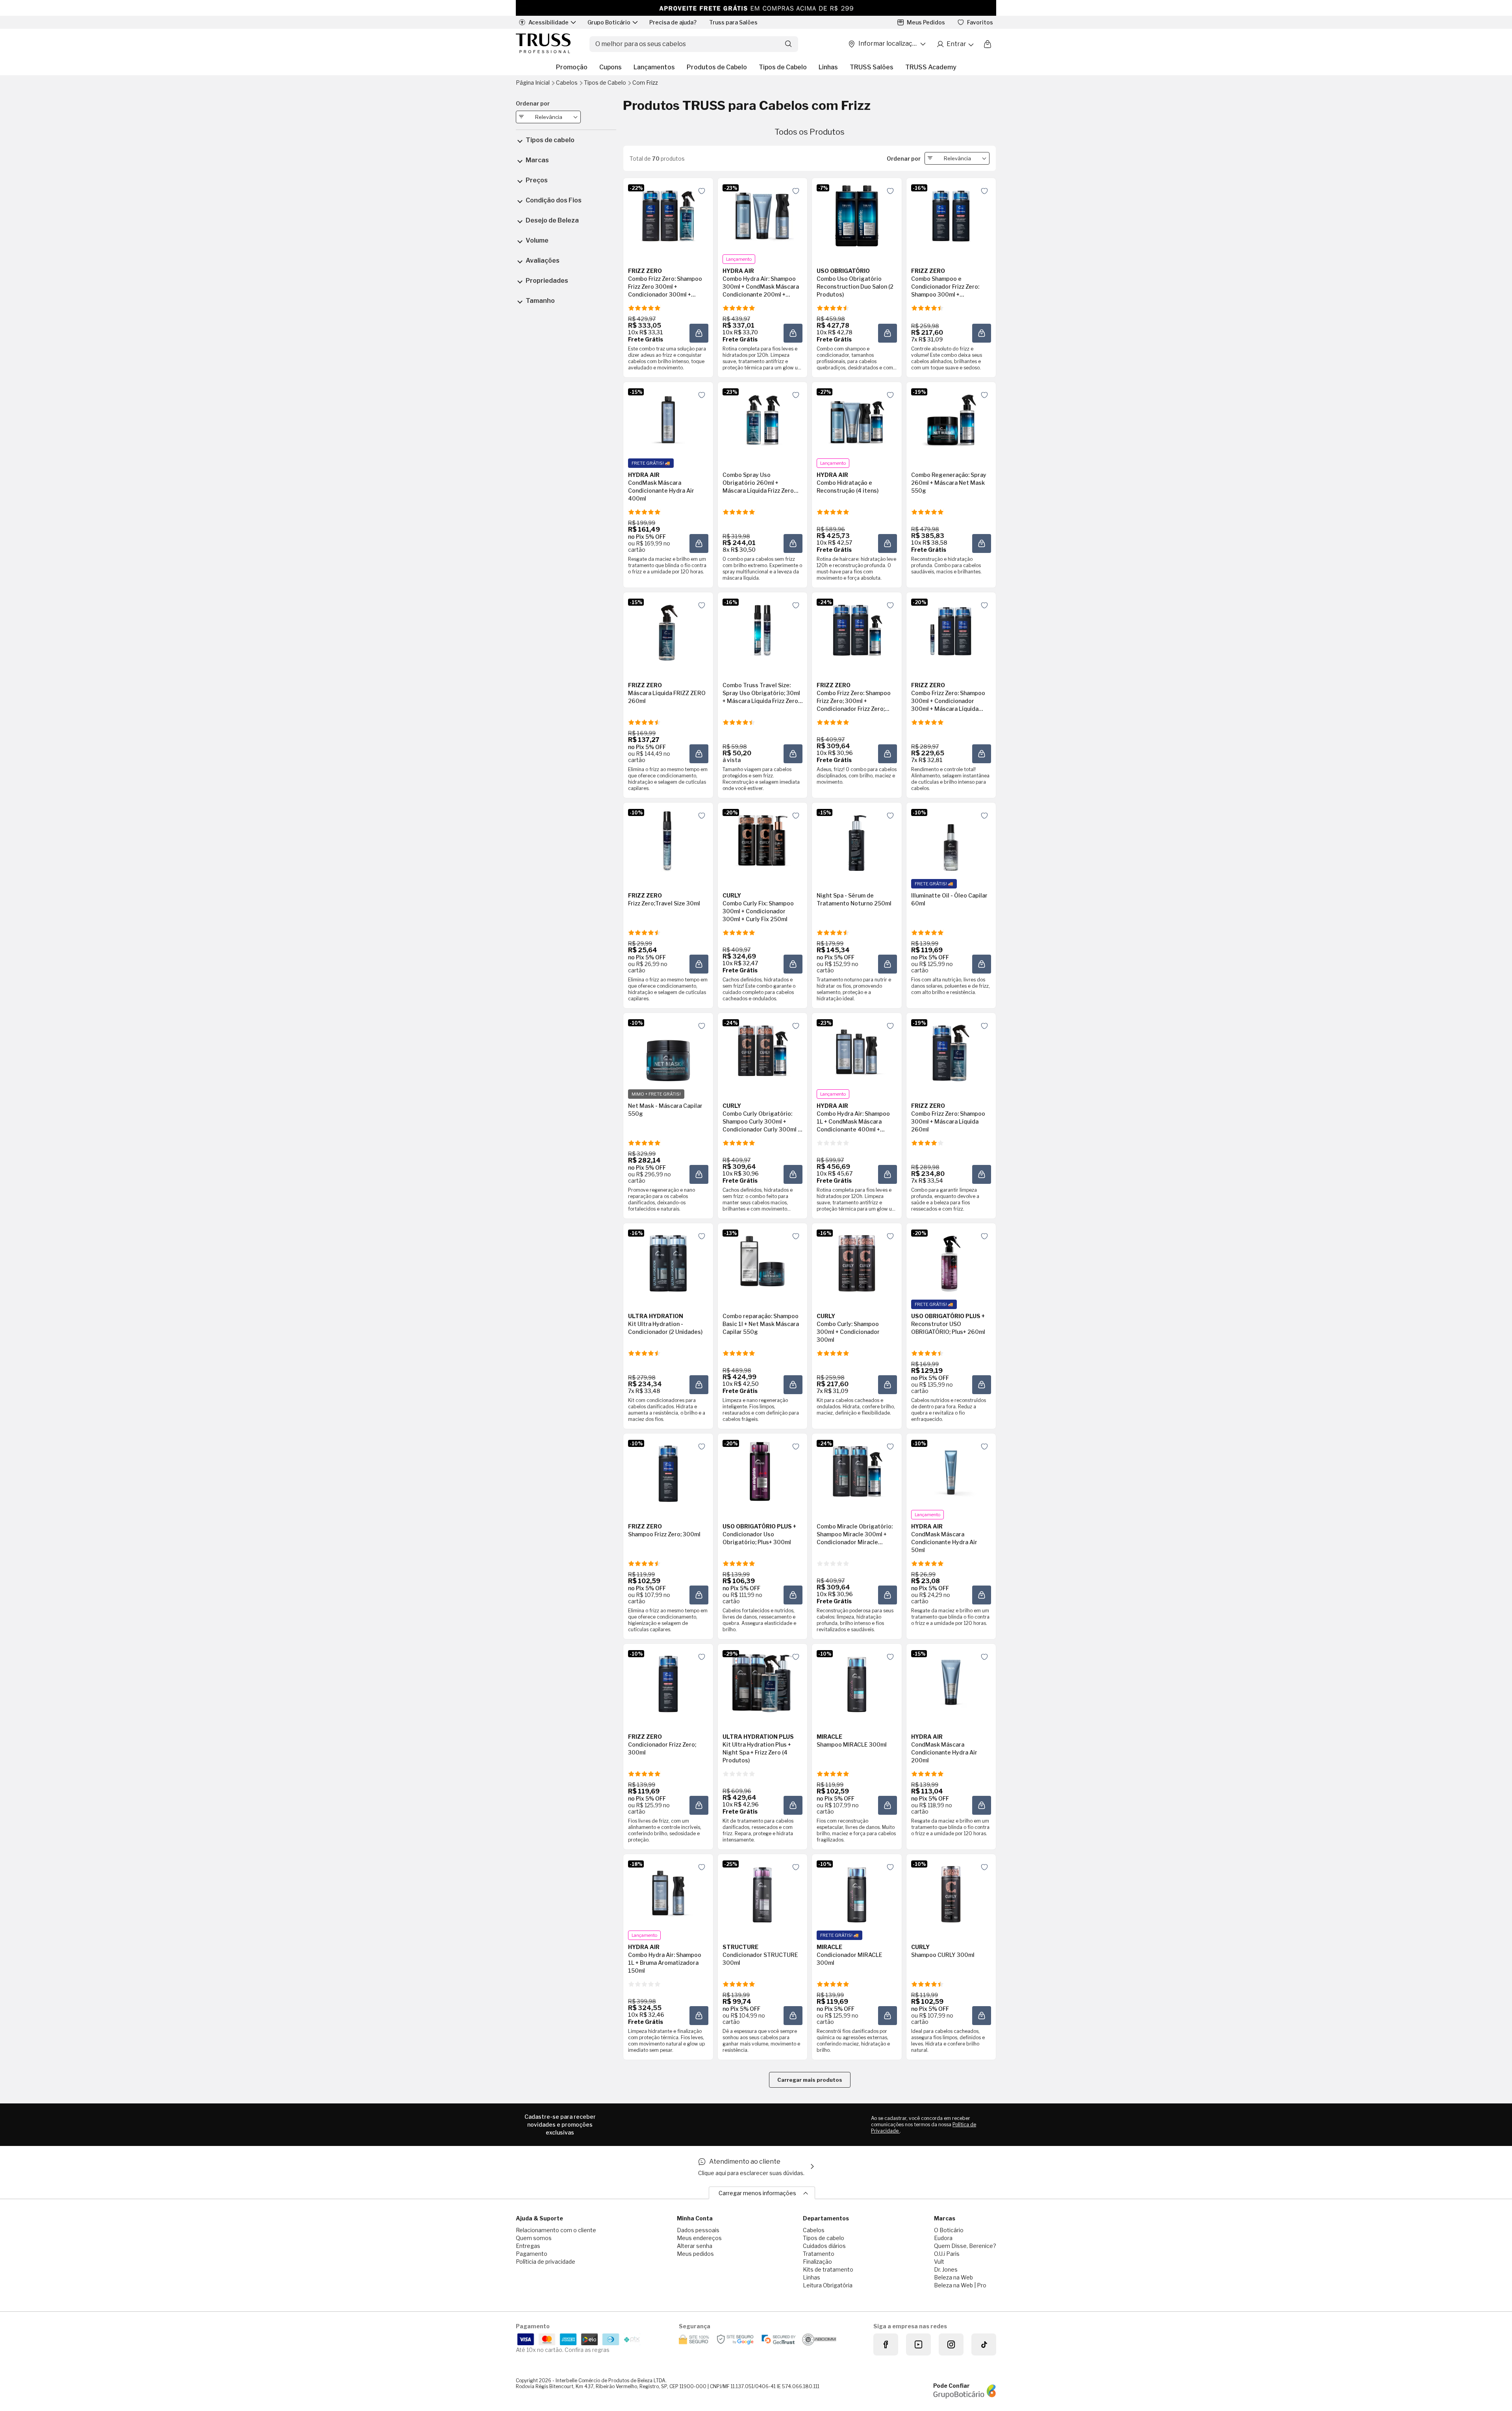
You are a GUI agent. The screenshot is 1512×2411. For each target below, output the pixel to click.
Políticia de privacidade (546, 2262)
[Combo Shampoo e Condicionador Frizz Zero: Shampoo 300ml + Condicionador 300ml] (951, 216)
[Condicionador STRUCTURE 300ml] (762, 1892)
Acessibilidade (548, 22)
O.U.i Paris (947, 2254)
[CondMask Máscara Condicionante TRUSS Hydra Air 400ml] (668, 420)
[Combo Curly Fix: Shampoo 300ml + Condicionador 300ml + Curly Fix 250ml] (762, 840)
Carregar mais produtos (810, 2080)
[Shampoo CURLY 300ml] (951, 1892)
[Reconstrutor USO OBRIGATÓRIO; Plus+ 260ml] (951, 1261)
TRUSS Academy (931, 67)
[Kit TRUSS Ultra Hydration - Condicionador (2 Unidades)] (668, 1261)
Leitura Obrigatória (828, 2285)
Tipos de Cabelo (783, 67)
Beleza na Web (953, 2277)
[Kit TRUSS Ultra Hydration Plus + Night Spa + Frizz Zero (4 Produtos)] (762, 1682)
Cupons (611, 67)
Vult (939, 2262)
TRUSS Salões (872, 67)
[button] (699, 333)
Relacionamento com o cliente (556, 2230)
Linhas (828, 67)
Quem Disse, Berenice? (965, 2246)
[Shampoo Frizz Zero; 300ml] (668, 1471)
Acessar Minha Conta (955, 44)
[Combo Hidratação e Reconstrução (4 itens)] (857, 420)
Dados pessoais (698, 2230)
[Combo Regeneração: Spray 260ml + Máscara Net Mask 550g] (951, 420)
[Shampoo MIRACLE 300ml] (857, 1682)
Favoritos (980, 22)
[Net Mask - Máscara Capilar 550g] (668, 1051)
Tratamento (819, 2254)
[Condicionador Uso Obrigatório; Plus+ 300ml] (762, 1471)
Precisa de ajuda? (673, 22)
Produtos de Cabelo (717, 67)
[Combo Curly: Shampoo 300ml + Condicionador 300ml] (857, 1261)
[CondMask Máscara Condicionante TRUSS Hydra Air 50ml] (951, 1471)
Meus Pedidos (926, 22)
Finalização (817, 2262)
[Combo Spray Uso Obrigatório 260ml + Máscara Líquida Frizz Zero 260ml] (762, 420)
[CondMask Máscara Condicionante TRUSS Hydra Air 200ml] (951, 1682)
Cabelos (567, 83)
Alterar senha (695, 2246)
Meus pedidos (695, 2254)
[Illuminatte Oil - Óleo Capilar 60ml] (951, 840)
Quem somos (534, 2238)
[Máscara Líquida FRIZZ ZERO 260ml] (668, 630)
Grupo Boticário (609, 22)
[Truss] (543, 44)
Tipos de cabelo (824, 2238)
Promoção (572, 67)
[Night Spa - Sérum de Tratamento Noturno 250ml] (857, 840)
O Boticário (949, 2230)
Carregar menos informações (757, 2193)
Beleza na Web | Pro (960, 2285)
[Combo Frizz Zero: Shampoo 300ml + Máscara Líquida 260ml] (951, 1051)
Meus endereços (699, 2238)
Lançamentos (654, 67)
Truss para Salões (733, 22)
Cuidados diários (824, 2246)
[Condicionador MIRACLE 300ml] (857, 1892)
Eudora (943, 2238)
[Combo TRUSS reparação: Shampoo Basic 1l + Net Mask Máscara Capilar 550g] (762, 1261)
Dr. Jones (946, 2269)
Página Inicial (533, 83)
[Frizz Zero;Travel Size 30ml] (668, 840)
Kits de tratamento (828, 2269)
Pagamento (532, 2254)
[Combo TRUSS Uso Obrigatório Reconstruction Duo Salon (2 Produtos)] (857, 216)
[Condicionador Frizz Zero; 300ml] (668, 1682)
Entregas (528, 2246)
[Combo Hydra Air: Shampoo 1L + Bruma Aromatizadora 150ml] (668, 1892)
